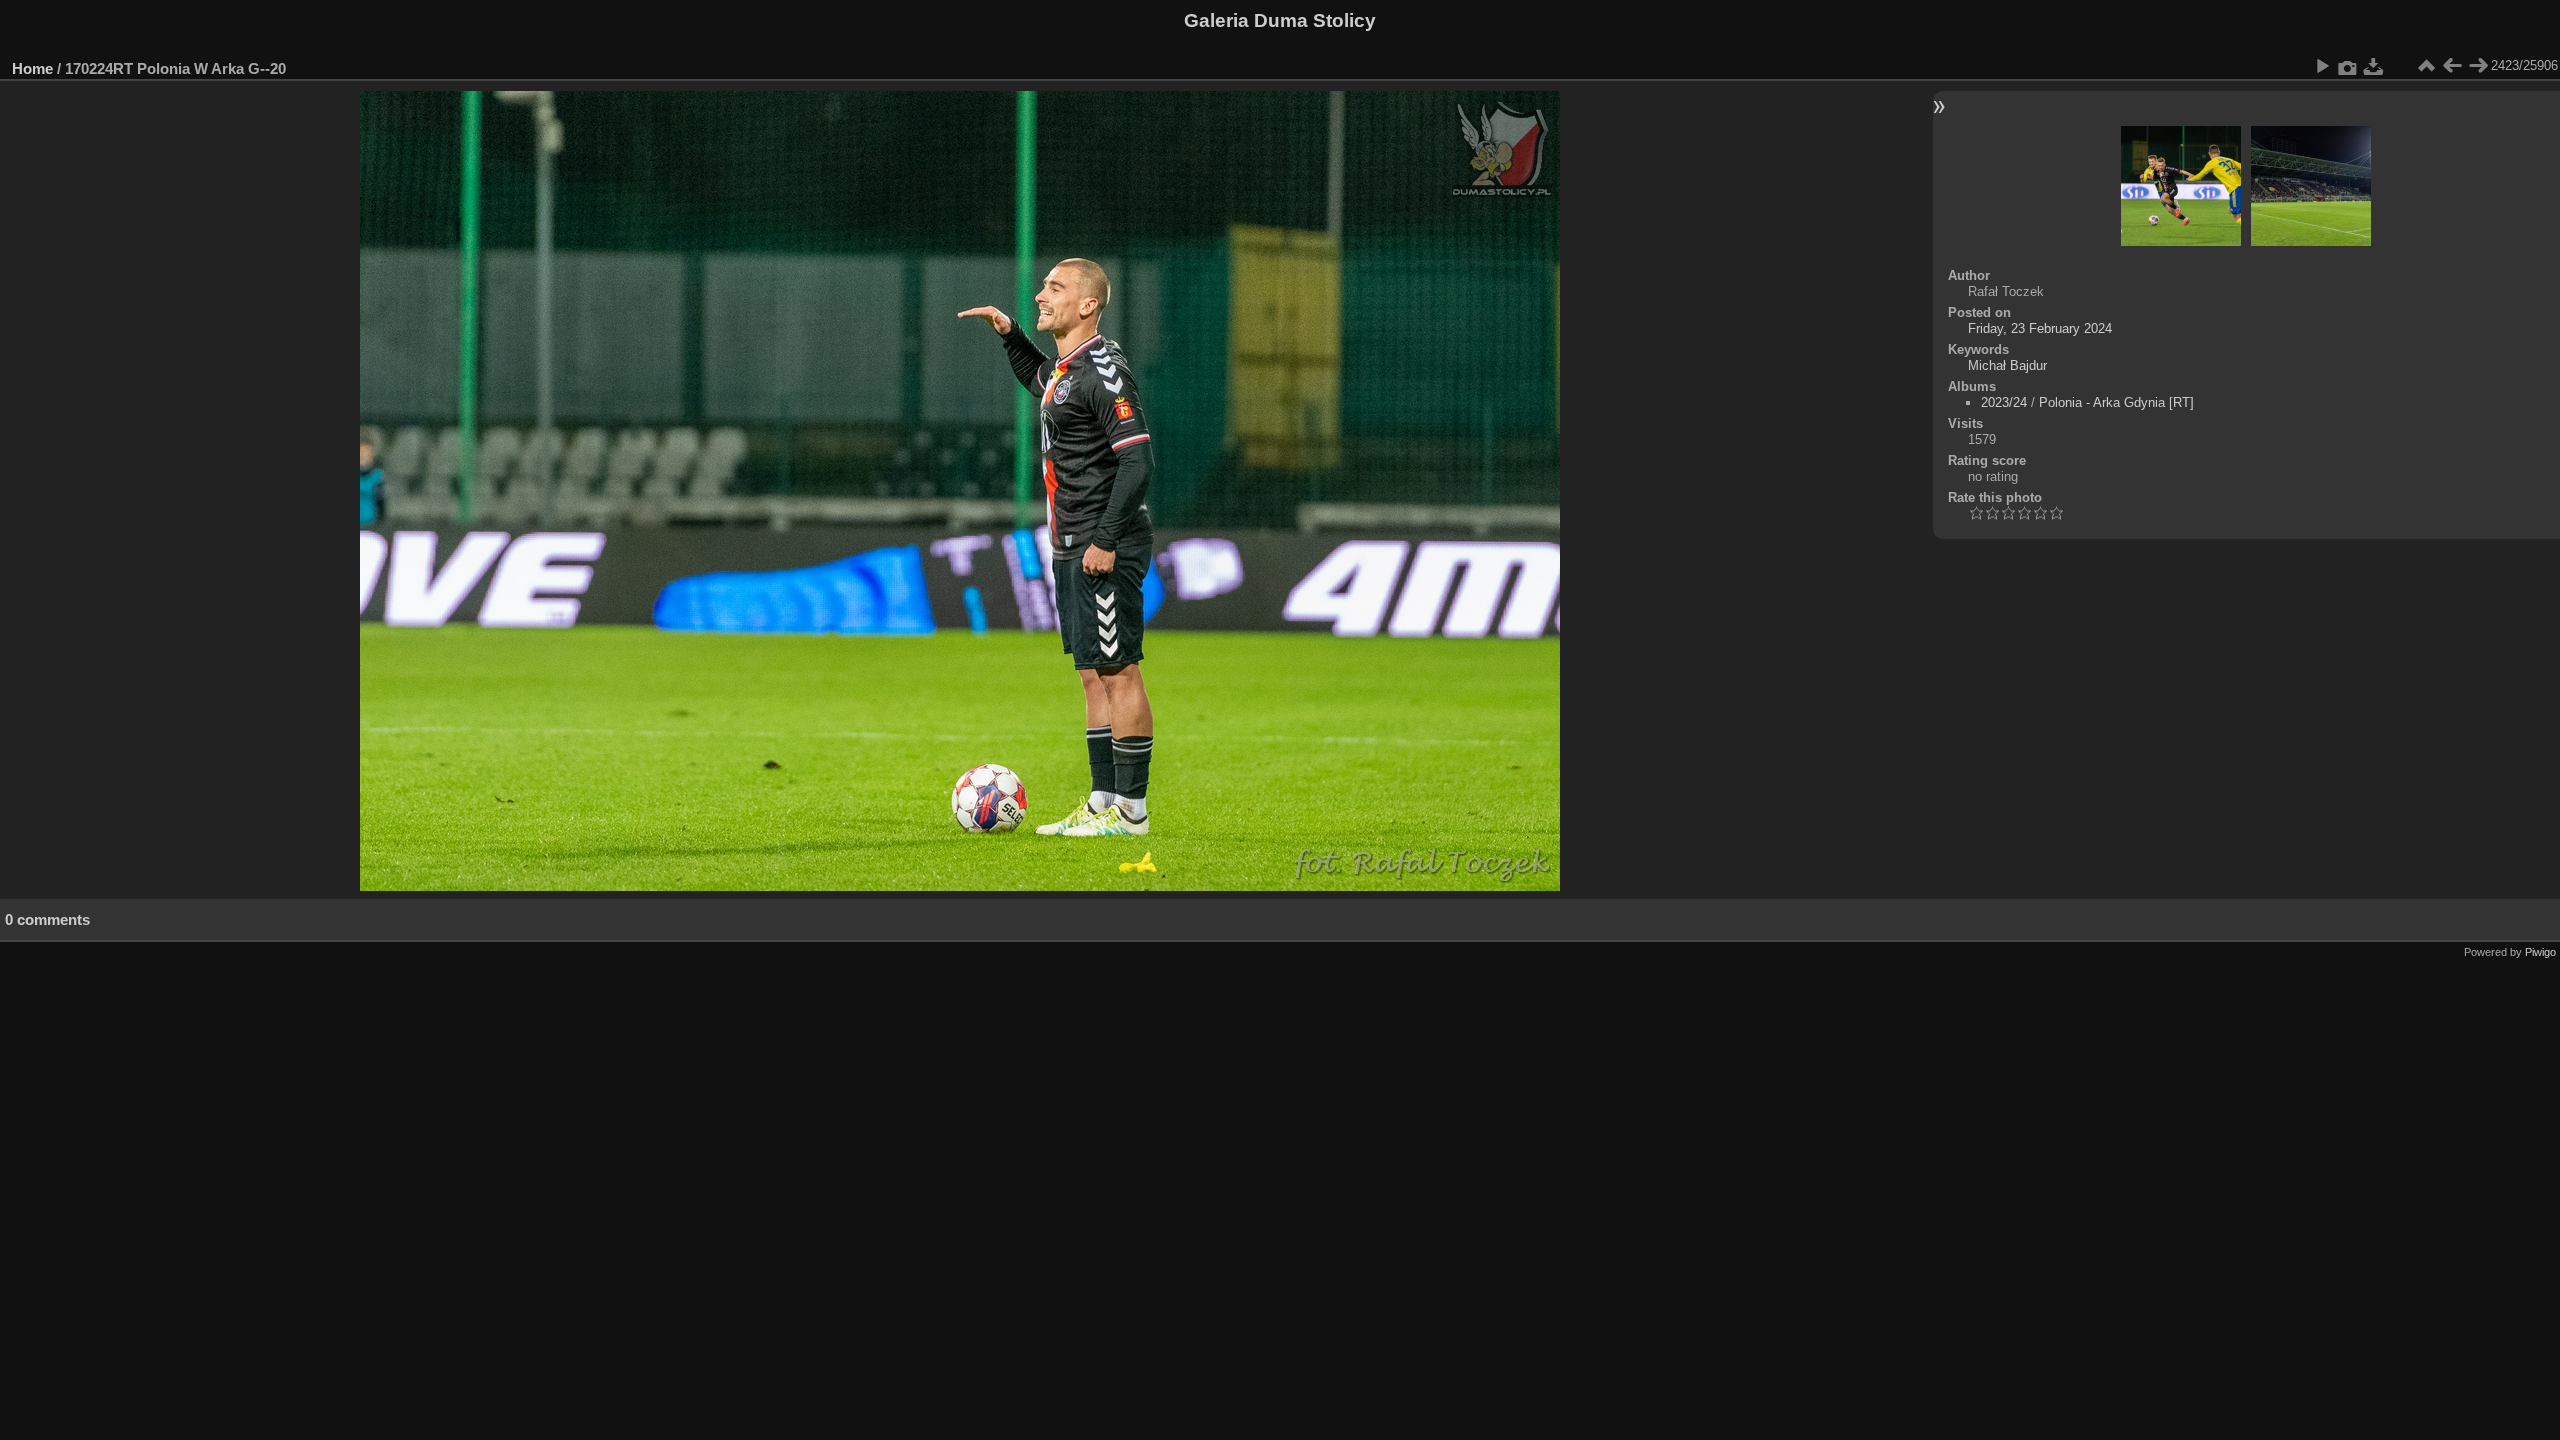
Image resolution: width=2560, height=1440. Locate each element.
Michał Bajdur (2007, 365)
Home (32, 68)
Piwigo (2540, 952)
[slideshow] (2322, 66)
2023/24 (2004, 402)
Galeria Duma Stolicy (1280, 20)
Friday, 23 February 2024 (2040, 328)
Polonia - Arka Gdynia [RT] (2116, 402)
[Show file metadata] (2348, 66)
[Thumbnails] (2426, 66)
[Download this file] (2374, 66)
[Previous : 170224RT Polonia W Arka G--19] (2452, 66)
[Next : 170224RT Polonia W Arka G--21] (2478, 66)
